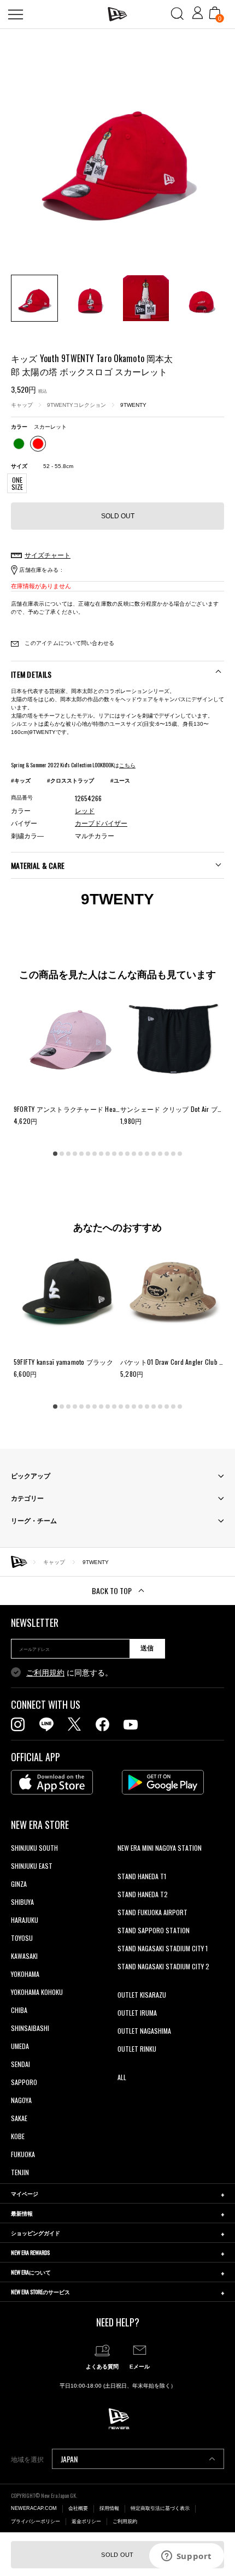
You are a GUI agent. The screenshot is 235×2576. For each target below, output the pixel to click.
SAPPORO (24, 2082)
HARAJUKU (25, 1920)
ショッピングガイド (36, 2233)
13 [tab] (134, 1153)
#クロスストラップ (70, 781)
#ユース (120, 781)
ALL (122, 2077)
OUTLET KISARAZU (142, 1995)
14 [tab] (140, 1153)
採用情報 (109, 2508)
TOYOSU (22, 1938)
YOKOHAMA (25, 1974)
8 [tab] (101, 1153)
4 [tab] (75, 1153)
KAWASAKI (24, 1956)
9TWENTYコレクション (77, 405)
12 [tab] (127, 1153)
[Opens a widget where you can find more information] (186, 2557)
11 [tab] (121, 1153)
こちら (127, 765)
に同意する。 (69, 1673)
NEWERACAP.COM (34, 2508)
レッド (85, 811)
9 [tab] (108, 1153)
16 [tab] (154, 1153)
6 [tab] (88, 1153)
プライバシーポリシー (36, 2521)
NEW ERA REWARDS (30, 2252)
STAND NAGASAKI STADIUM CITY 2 (163, 1966)
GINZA (19, 1884)
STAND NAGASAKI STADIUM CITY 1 (163, 1948)
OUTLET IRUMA (137, 2013)
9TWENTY (133, 405)
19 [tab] (173, 1153)
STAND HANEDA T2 (143, 1894)
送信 (147, 1648)
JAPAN (69, 2459)
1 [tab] (55, 1153)
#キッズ (21, 781)
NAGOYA (21, 2100)
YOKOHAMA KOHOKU (37, 1992)
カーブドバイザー (101, 824)
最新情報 (22, 2213)
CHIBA (19, 2010)
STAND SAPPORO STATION (154, 1930)
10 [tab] (114, 1153)
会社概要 (78, 2508)
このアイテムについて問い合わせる (69, 643)
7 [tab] (95, 1153)
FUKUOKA (23, 2154)
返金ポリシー (86, 2521)
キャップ (22, 405)
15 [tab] (147, 1153)
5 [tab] (81, 1153)
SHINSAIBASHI (30, 2028)
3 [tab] (68, 1153)
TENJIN (20, 2172)
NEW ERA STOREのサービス (40, 2292)
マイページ (25, 2193)
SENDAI (20, 2064)
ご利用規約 (45, 1673)
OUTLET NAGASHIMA (144, 2031)
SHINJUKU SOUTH (34, 1848)
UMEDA (20, 2046)
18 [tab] (167, 1153)
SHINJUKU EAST (32, 1866)
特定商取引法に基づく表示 (160, 2508)
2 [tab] (62, 1153)
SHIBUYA (22, 1902)
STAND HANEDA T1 (142, 1876)
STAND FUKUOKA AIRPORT (152, 1912)
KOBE (18, 2136)
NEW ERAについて (31, 2272)
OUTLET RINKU (137, 2049)
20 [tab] (180, 1153)
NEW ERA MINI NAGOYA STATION (160, 1848)
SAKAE (19, 2118)
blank (125, 1866)
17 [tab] (160, 1153)
